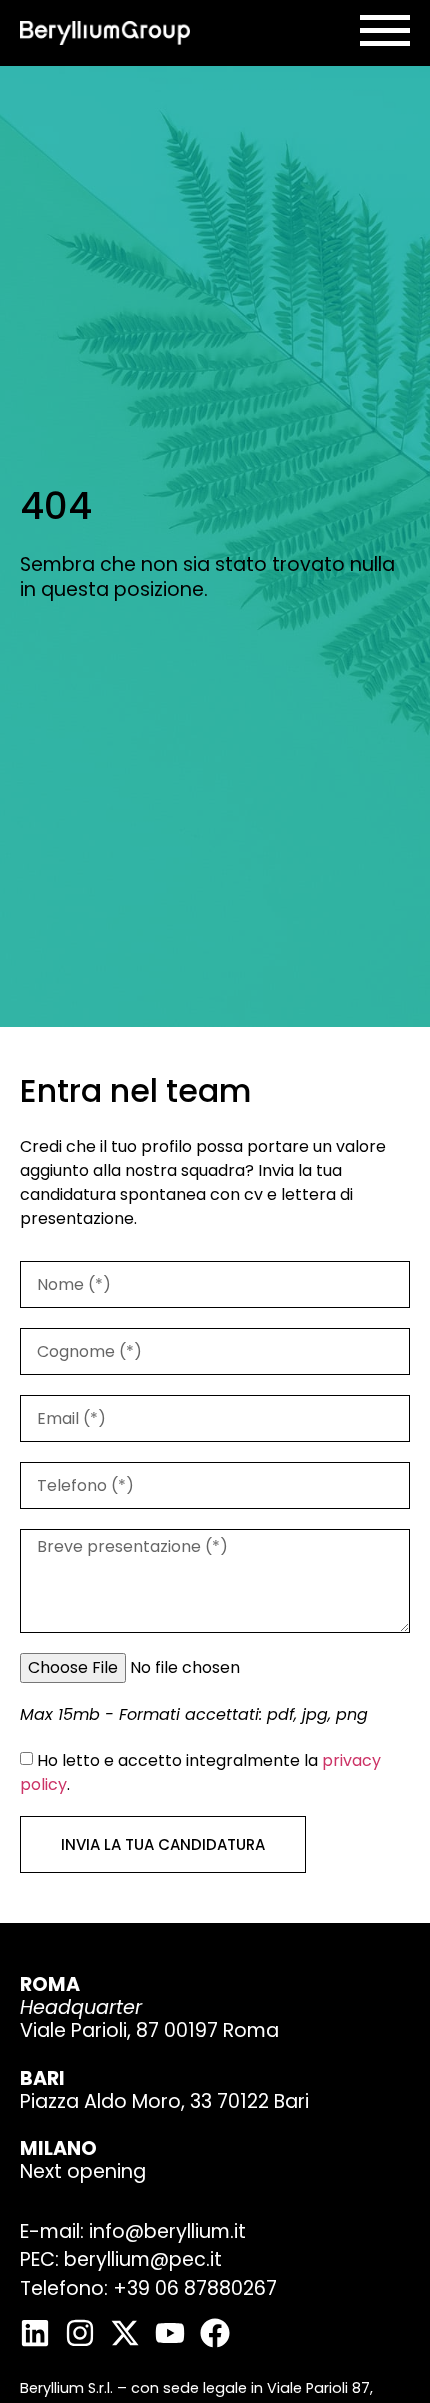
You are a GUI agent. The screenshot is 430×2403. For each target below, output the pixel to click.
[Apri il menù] (385, 30)
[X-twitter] (125, 2333)
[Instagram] (80, 2333)
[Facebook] (215, 2333)
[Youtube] (170, 2333)
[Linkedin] (35, 2333)
